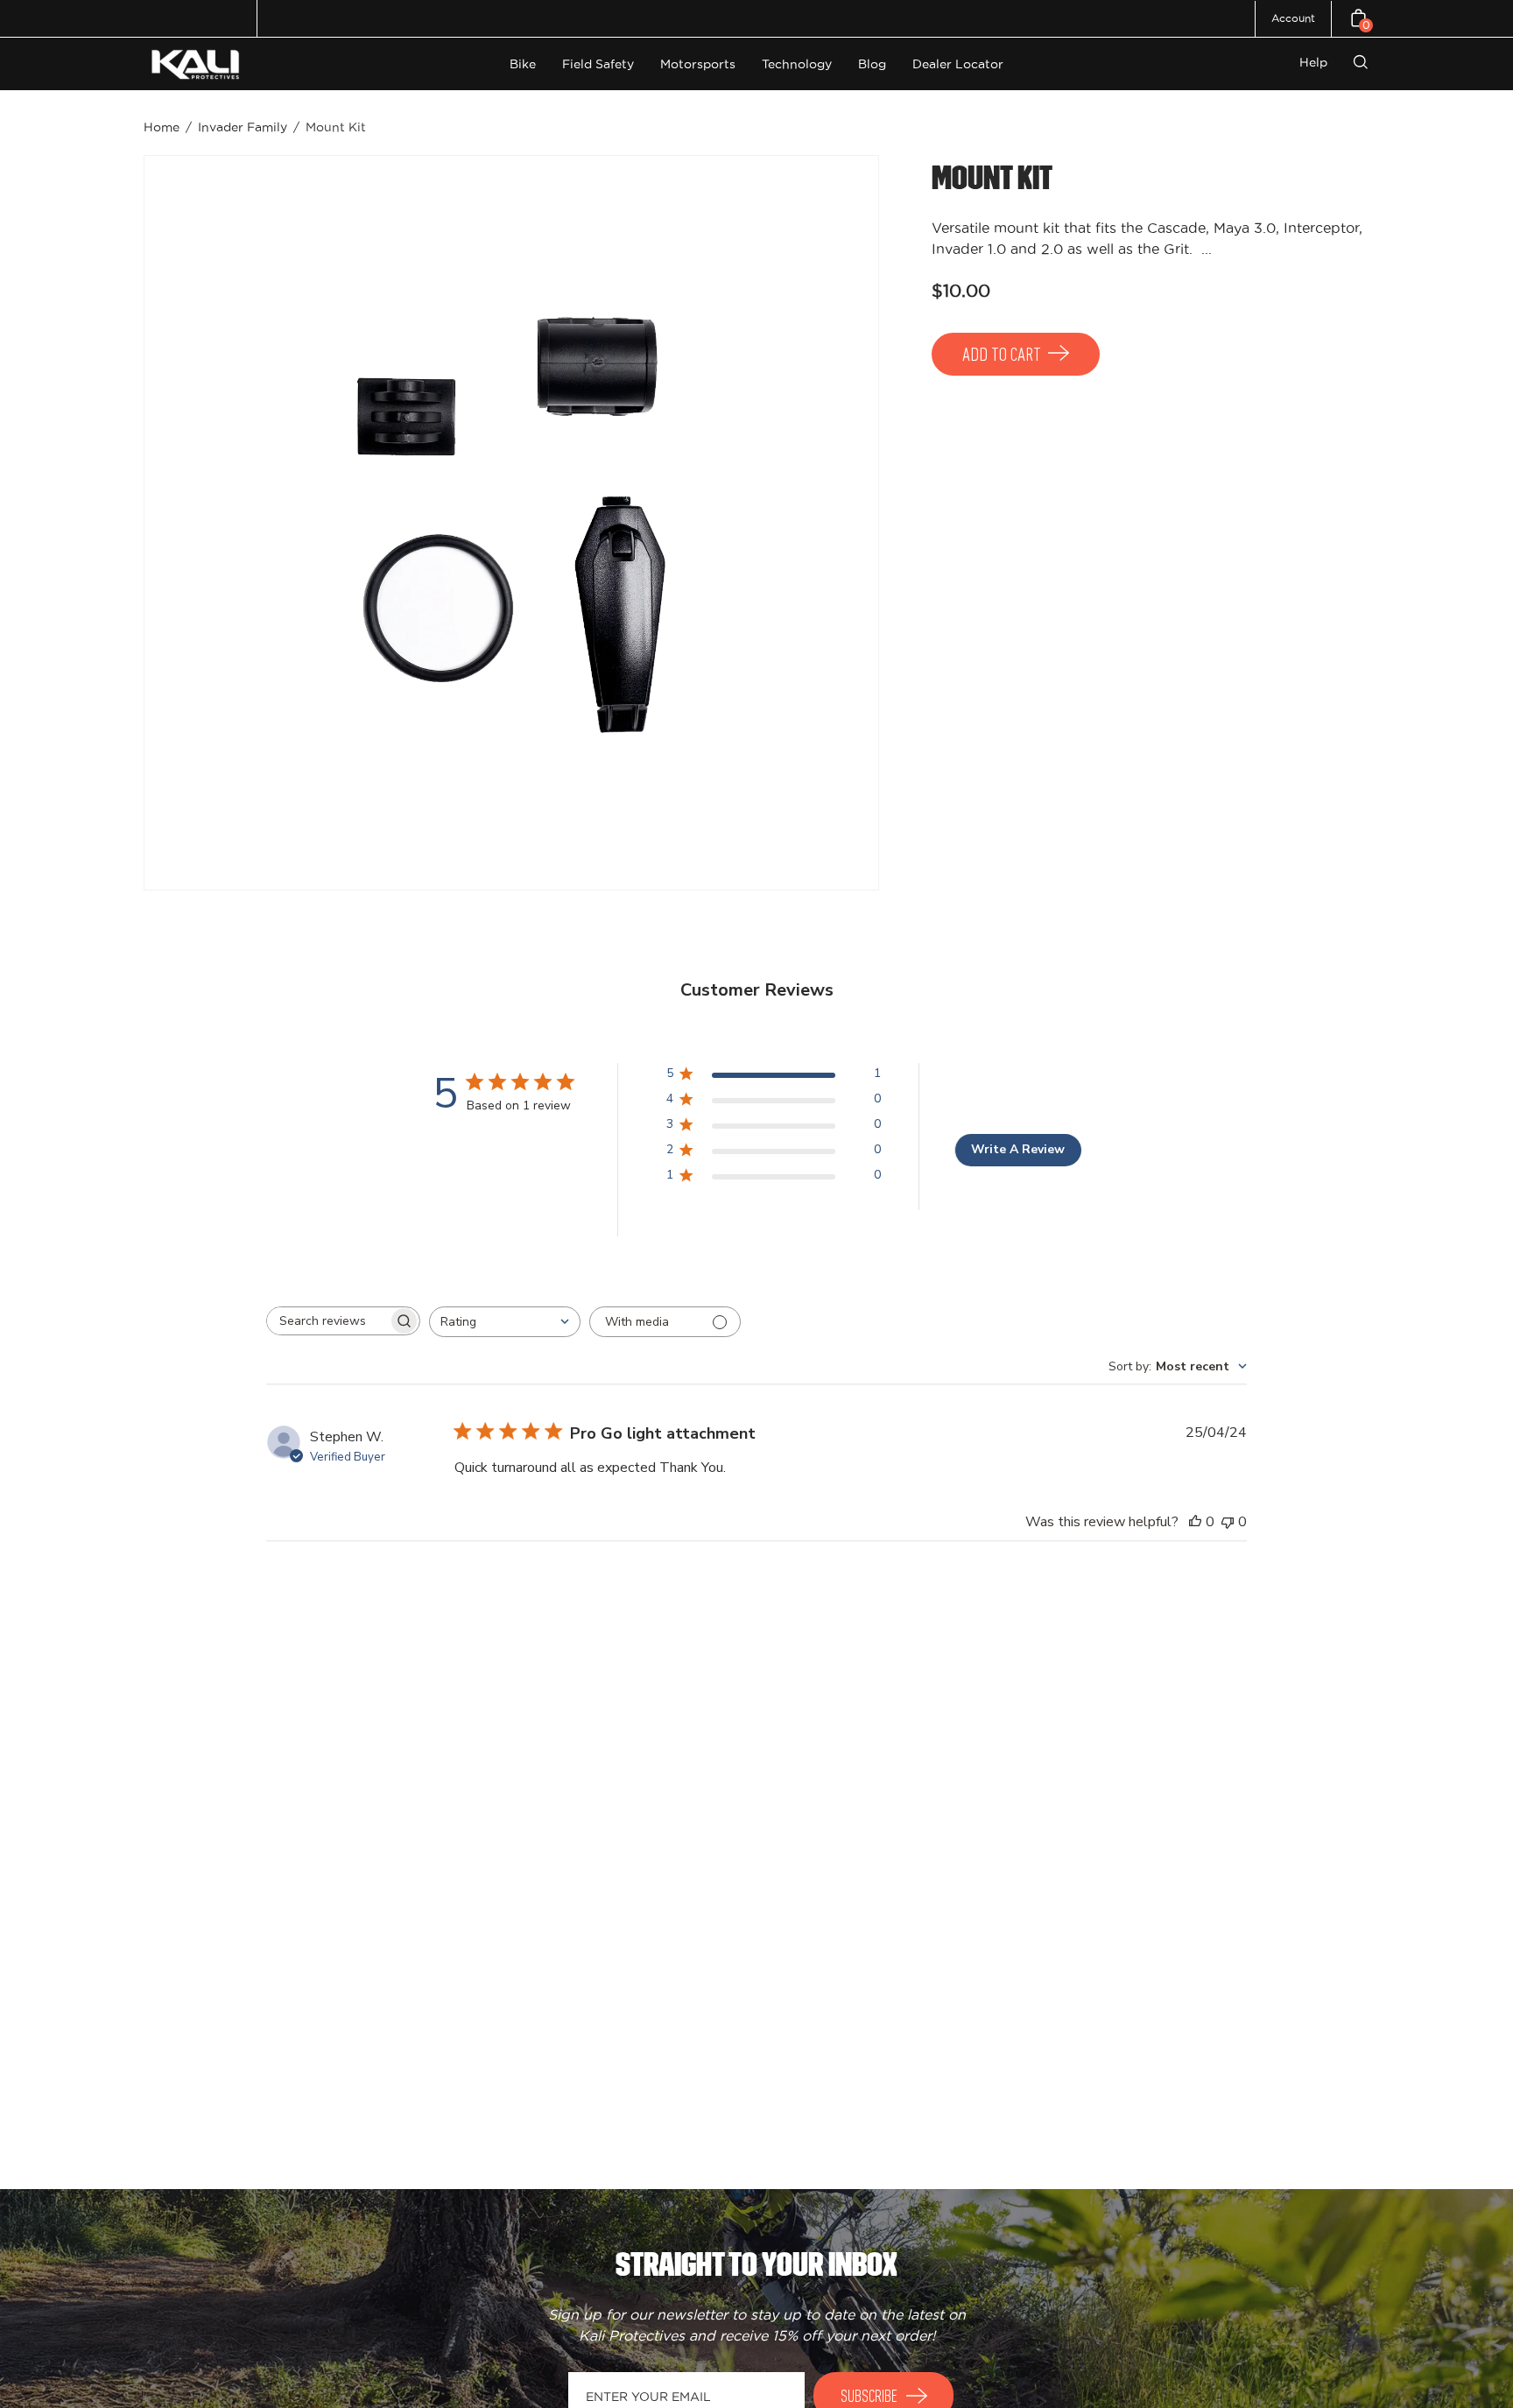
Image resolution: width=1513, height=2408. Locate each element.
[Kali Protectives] (198, 64)
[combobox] (505, 1322)
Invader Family (243, 127)
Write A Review (1018, 1149)
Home (162, 127)
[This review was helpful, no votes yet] (1195, 1522)
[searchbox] (327, 1321)
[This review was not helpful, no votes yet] (1228, 1522)
